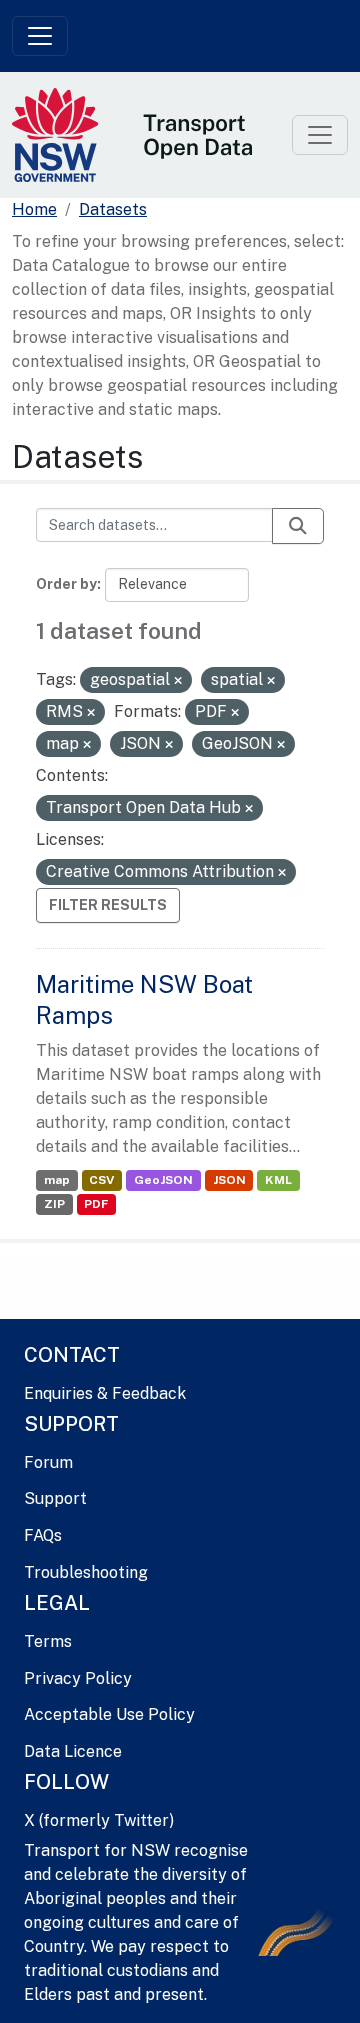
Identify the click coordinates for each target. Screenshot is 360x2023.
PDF (96, 1204)
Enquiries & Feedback (105, 1393)
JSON (229, 1180)
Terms (48, 1641)
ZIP (54, 1204)
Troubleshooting (86, 1572)
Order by (66, 584)
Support (55, 1498)
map (57, 1180)
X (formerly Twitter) (99, 1820)
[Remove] (178, 681)
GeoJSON (163, 1180)
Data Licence (73, 1751)
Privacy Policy (78, 1678)
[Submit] (298, 526)
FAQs (43, 1535)
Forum (48, 1462)
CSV (101, 1180)
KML (278, 1180)
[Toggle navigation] (40, 36)
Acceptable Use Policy (109, 1714)
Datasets (113, 209)
